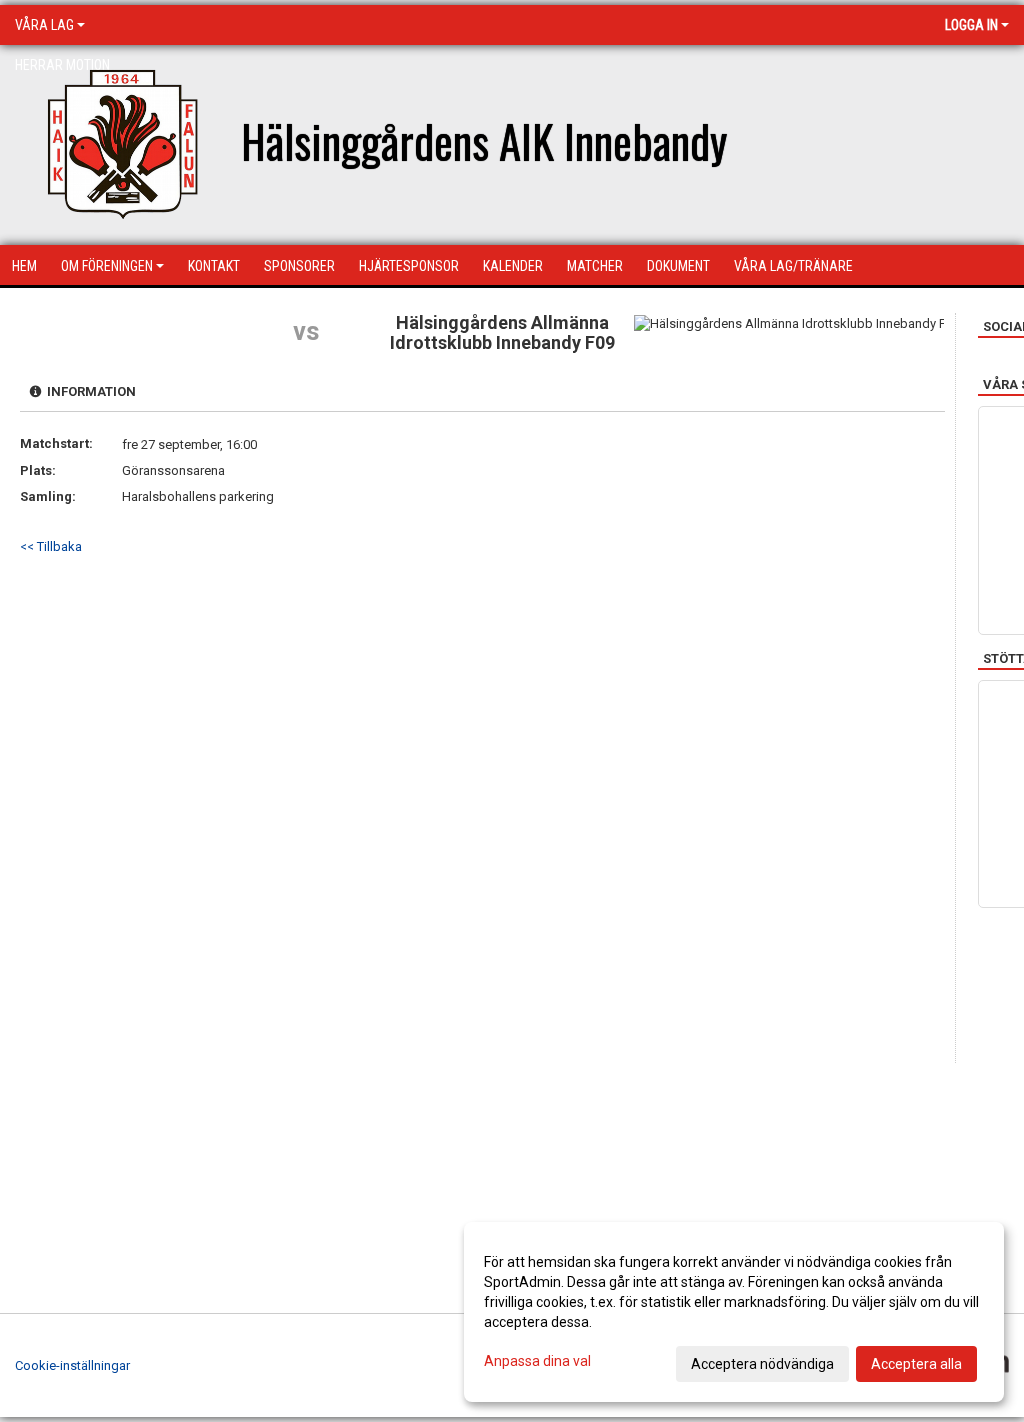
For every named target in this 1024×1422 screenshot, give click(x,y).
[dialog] (734, 1312)
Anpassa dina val (537, 1361)
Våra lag (44, 25)
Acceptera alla (916, 1364)
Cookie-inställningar (72, 1365)
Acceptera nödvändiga (762, 1364)
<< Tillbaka (51, 546)
